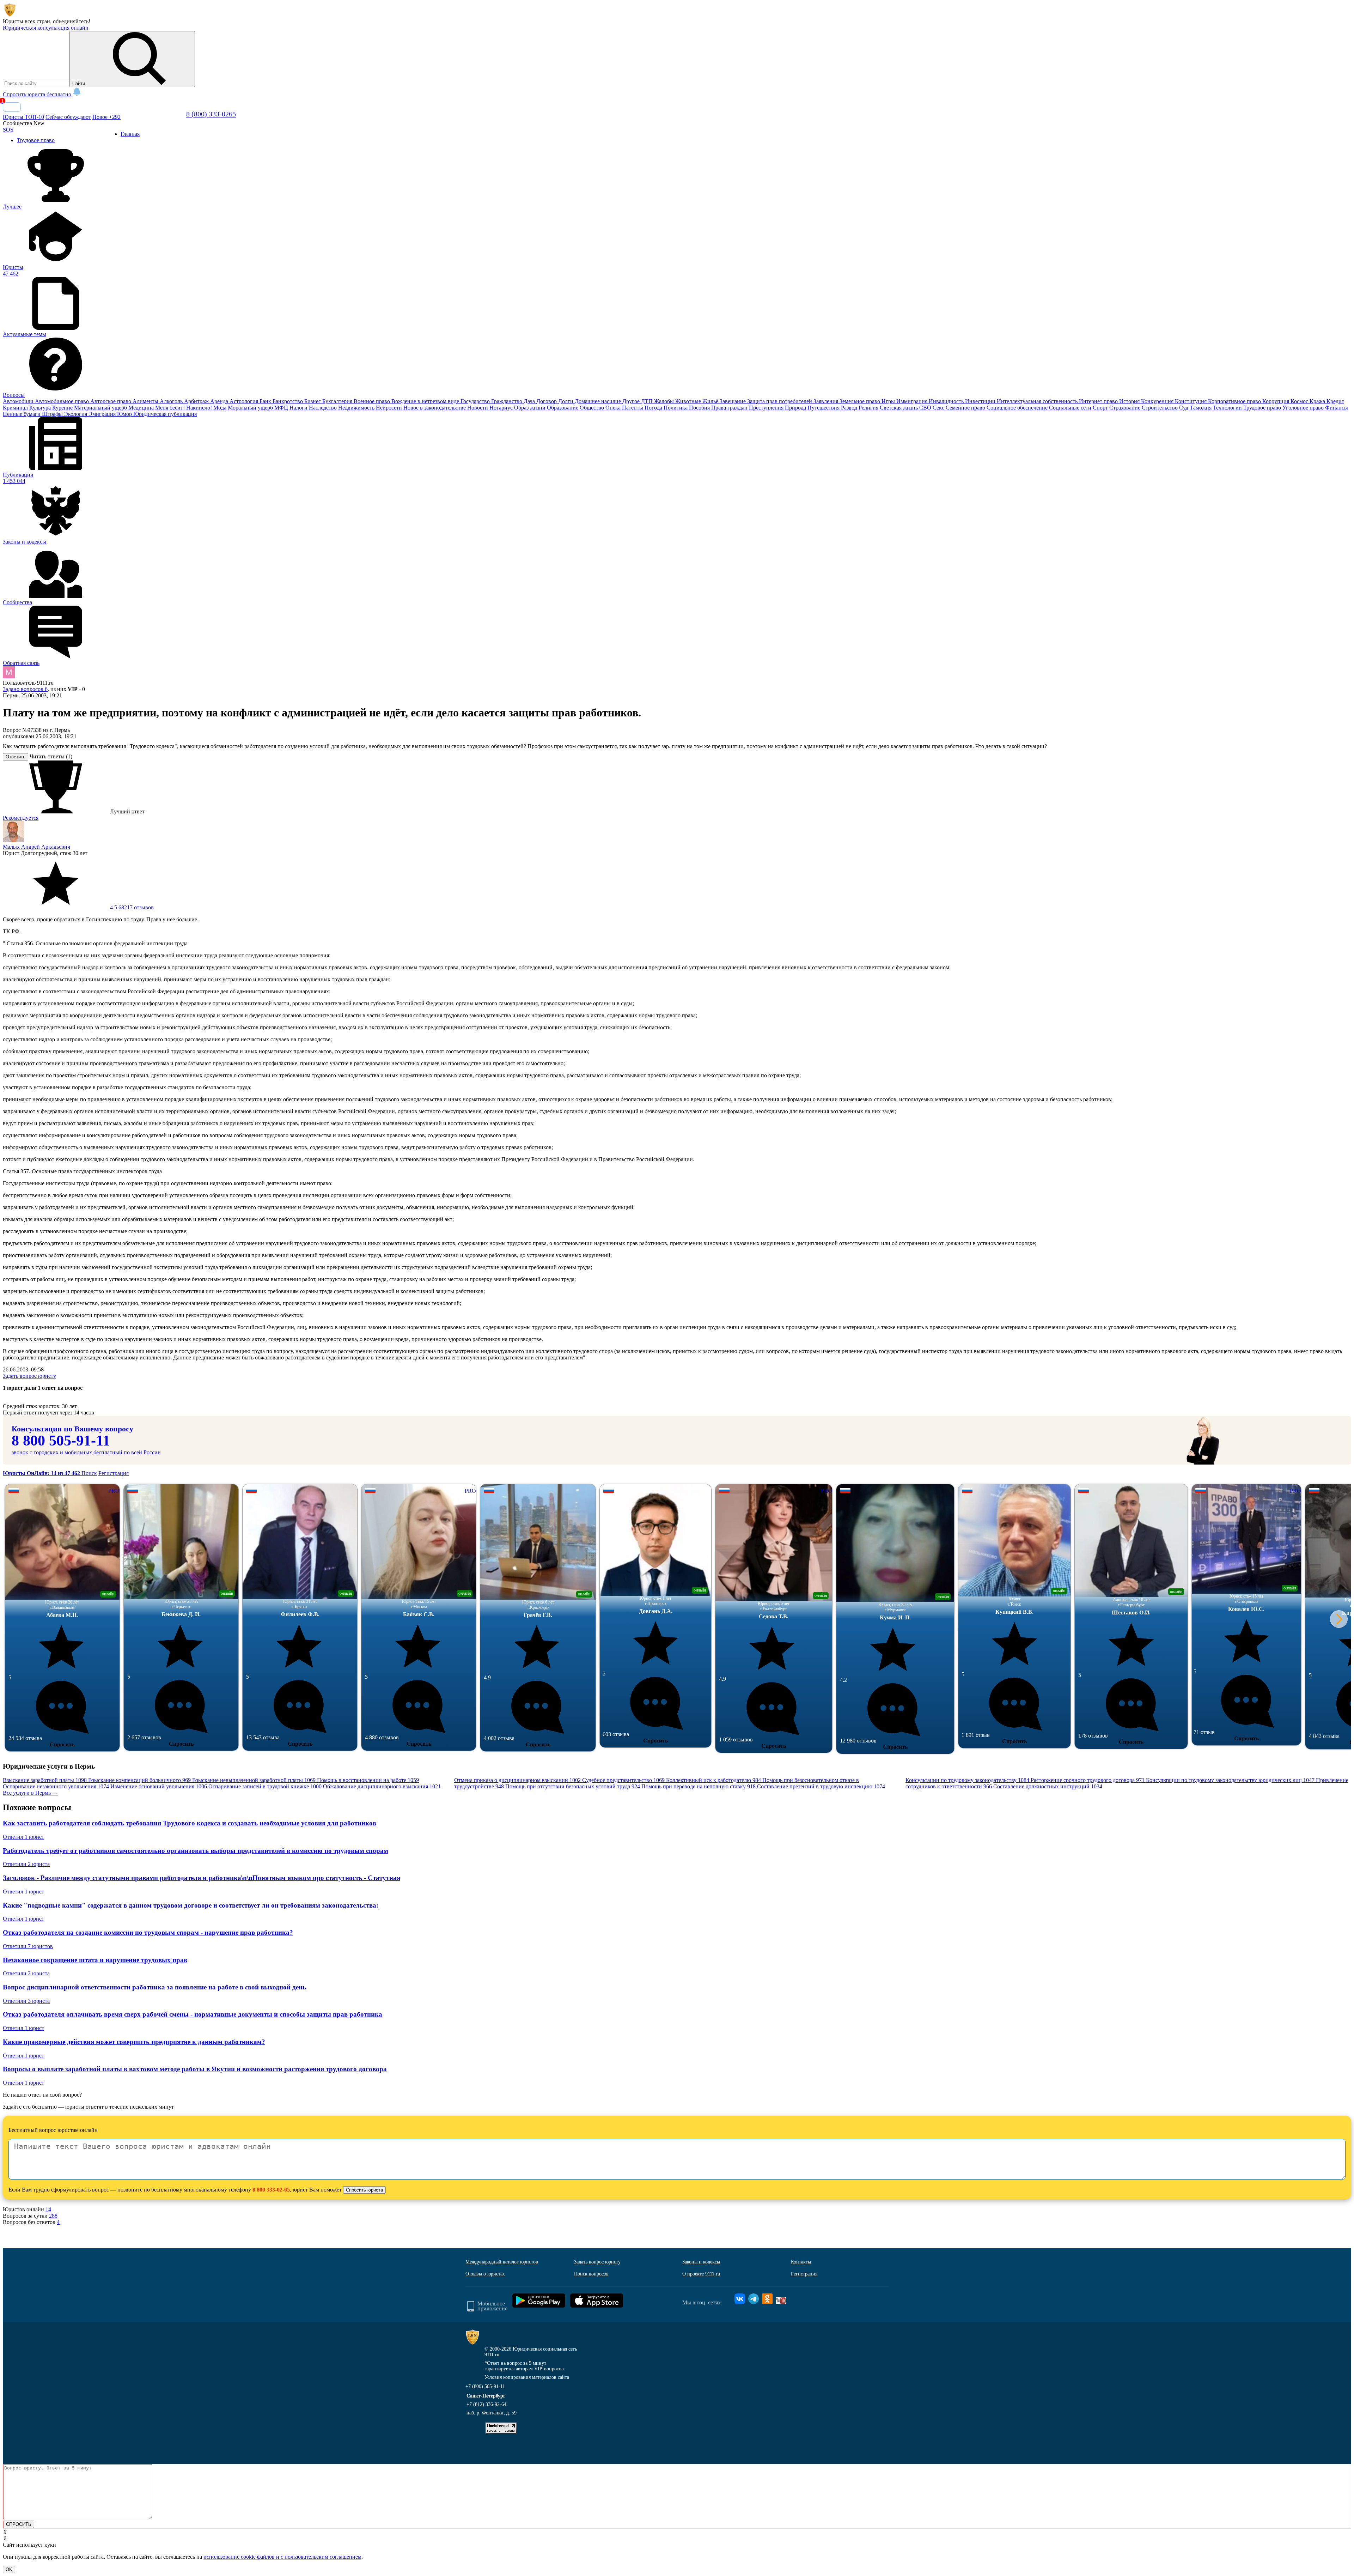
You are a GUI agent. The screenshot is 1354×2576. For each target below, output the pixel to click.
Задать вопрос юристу (29, 1376)
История (1130, 401)
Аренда (220, 401)
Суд (1184, 408)
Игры (889, 401)
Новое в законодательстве (435, 408)
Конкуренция (1158, 401)
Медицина (142, 408)
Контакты (801, 2262)
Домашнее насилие (599, 401)
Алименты (146, 401)
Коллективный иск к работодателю (713, 1780)
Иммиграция (913, 401)
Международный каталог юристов (502, 2262)
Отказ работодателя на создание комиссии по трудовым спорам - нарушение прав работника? (148, 1932)
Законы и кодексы (701, 2262)
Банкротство (288, 401)
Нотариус (502, 408)
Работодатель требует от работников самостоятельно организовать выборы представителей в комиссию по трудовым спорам (196, 1851)
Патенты (633, 408)
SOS (8, 130)
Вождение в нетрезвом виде (426, 401)
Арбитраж (197, 401)
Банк (266, 401)
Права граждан (730, 408)
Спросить (62, 1744)
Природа (796, 408)
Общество (593, 408)
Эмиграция (103, 414)
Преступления (767, 408)
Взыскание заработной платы (45, 1780)
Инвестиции (981, 401)
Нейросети (390, 408)
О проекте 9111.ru (701, 2274)
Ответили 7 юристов (28, 1946)
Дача (530, 401)
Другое (632, 401)
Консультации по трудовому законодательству (967, 1780)
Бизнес (313, 401)
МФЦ (282, 408)
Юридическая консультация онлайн (46, 28)
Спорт (1101, 408)
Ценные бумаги (22, 414)
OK (9, 2569)
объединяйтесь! (72, 21)
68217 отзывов (131, 907)
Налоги (299, 408)
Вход (12, 107)
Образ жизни (530, 408)
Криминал (16, 408)
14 (48, 2209)
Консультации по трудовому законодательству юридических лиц (1230, 1780)
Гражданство (507, 401)
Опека (614, 408)
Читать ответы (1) (51, 756)
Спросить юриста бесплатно (38, 94)
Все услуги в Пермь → (30, 1793)
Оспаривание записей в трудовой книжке (265, 1786)
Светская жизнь (899, 408)
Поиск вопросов (591, 2274)
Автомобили (19, 401)
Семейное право (966, 408)
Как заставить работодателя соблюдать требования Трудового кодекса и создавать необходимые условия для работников (190, 1823)
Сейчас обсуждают (68, 117)
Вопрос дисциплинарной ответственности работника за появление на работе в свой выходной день (154, 1987)
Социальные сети (1071, 408)
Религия (869, 408)
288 (53, 2216)
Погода (654, 408)
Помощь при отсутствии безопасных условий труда (573, 1786)
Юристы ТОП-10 (23, 117)
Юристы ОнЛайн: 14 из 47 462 (42, 1473)
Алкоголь (172, 401)
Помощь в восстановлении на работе (368, 1780)
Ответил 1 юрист (23, 1837)
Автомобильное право (63, 401)
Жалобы (665, 401)
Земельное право (861, 401)
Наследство (324, 408)
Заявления (827, 401)
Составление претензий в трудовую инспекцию (821, 1786)
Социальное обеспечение (1018, 408)
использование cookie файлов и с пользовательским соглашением (282, 2557)
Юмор (125, 414)
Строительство (1160, 408)
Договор (547, 401)
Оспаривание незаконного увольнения (56, 1786)
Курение (63, 408)
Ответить (16, 757)
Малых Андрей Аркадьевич (36, 847)
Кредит (1335, 401)
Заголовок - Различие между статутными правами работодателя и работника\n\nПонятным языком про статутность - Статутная (202, 1878)
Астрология (245, 401)
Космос (1300, 401)
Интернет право (1099, 401)
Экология (76, 414)
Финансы (1337, 408)
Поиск (89, 1473)
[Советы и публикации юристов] (10, 15)
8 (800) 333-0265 (211, 114)
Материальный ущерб (101, 408)
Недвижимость (357, 408)
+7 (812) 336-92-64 (486, 2404)
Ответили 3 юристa (26, 2001)
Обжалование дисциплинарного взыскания (382, 1786)
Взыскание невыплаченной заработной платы (254, 1780)
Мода (221, 408)
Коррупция (1276, 401)
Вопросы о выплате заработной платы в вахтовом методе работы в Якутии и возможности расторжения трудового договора (195, 2069)
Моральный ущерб (251, 408)
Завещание (733, 401)
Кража (1318, 401)
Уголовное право (1304, 408)
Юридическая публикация (165, 414)
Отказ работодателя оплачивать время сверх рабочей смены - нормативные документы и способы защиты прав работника (193, 2014)
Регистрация (114, 1473)
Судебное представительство (623, 1780)
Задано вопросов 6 (25, 689)
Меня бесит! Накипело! (184, 408)
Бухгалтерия (338, 401)
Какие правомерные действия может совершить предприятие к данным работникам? (134, 2042)
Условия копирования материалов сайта (527, 2377)
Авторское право (111, 401)
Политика (676, 408)
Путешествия (824, 408)
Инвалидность (947, 401)
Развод (850, 408)
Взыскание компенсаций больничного (139, 1780)
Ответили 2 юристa (26, 1864)
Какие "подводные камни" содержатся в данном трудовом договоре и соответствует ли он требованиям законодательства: (191, 1905)
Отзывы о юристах (485, 2274)
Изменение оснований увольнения (159, 1786)
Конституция (1191, 401)
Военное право (373, 401)
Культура (41, 408)
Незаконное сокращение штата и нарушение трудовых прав (95, 1960)
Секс (939, 408)
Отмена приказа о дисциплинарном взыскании (517, 1780)
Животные (689, 401)
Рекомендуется (21, 818)
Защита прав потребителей (780, 401)
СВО (926, 408)
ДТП (648, 401)
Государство (476, 401)
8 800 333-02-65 (271, 2190)
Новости (478, 408)
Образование (563, 408)
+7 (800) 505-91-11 (485, 2386)
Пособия (700, 408)
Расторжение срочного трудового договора (1088, 1780)
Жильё (711, 401)
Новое (106, 117)
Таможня (1201, 408)
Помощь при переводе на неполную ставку (699, 1786)
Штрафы (53, 414)
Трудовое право (1263, 408)
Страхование (1126, 408)
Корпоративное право (1235, 401)
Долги (566, 401)
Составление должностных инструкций (1048, 1786)
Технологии (1228, 408)
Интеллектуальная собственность (1038, 401)
